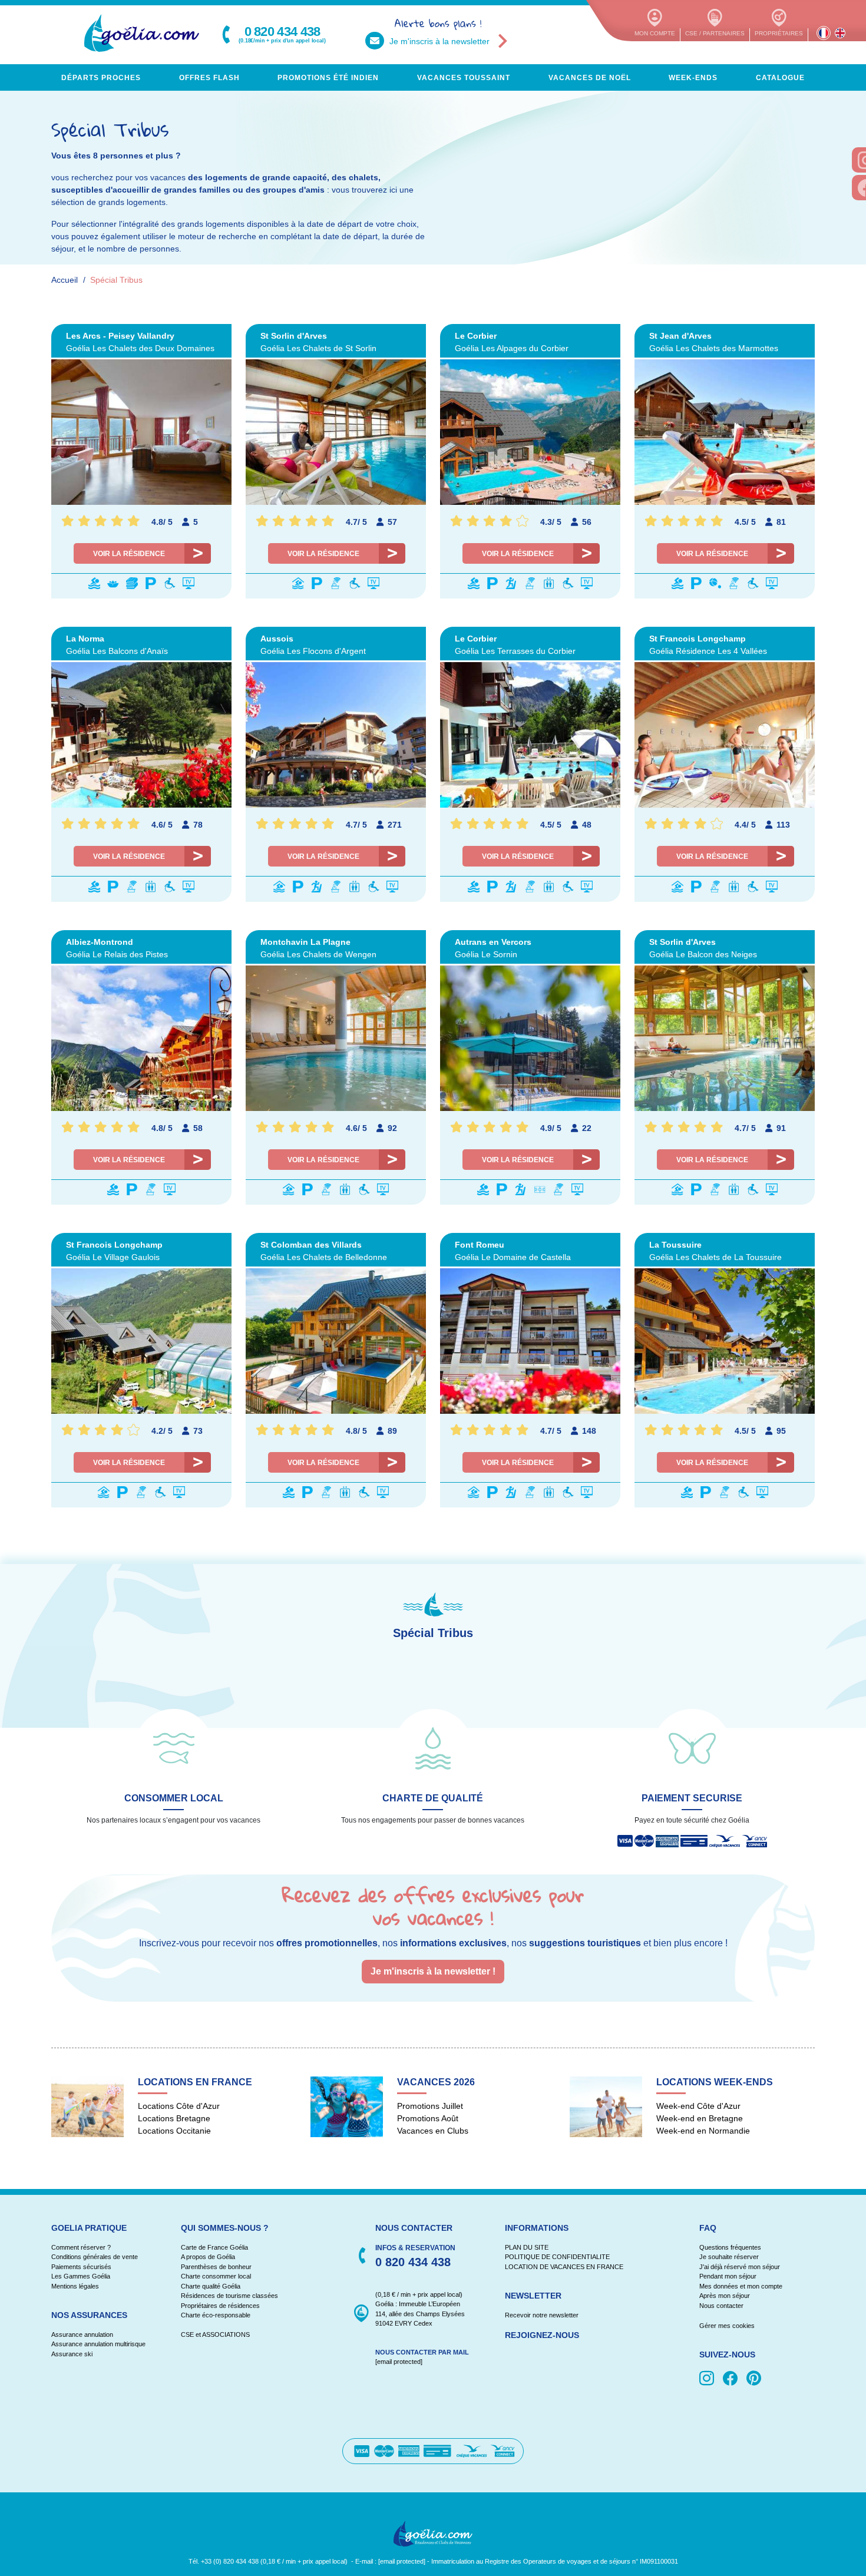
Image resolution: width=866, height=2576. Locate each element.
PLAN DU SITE (527, 2247)
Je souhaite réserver (729, 2257)
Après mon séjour (725, 2296)
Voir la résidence (129, 554)
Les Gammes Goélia (81, 2276)
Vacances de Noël (590, 78)
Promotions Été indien (328, 78)
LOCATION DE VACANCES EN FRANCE (564, 2267)
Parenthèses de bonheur (216, 2267)
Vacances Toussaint (464, 78)
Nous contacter (721, 2306)
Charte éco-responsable (216, 2315)
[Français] (824, 33)
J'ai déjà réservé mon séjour (740, 2267)
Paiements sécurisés (81, 2267)
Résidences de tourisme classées (229, 2296)
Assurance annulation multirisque (98, 2344)
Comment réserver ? (81, 2247)
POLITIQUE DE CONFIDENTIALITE (557, 2257)
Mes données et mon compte (741, 2286)
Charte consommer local (216, 2276)
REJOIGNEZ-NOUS (542, 2335)
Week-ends (693, 78)
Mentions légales (75, 2286)
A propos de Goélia (208, 2257)
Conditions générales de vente (95, 2257)
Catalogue (780, 78)
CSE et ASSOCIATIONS (215, 2334)
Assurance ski (72, 2354)
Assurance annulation (82, 2334)
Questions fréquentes (730, 2247)
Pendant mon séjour (728, 2276)
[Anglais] (840, 33)
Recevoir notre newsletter (542, 2315)
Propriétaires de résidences (220, 2306)
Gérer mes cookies (727, 2326)
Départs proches (101, 78)
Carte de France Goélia (214, 2247)
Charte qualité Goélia (211, 2286)
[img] (709, 2379)
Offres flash (209, 78)
